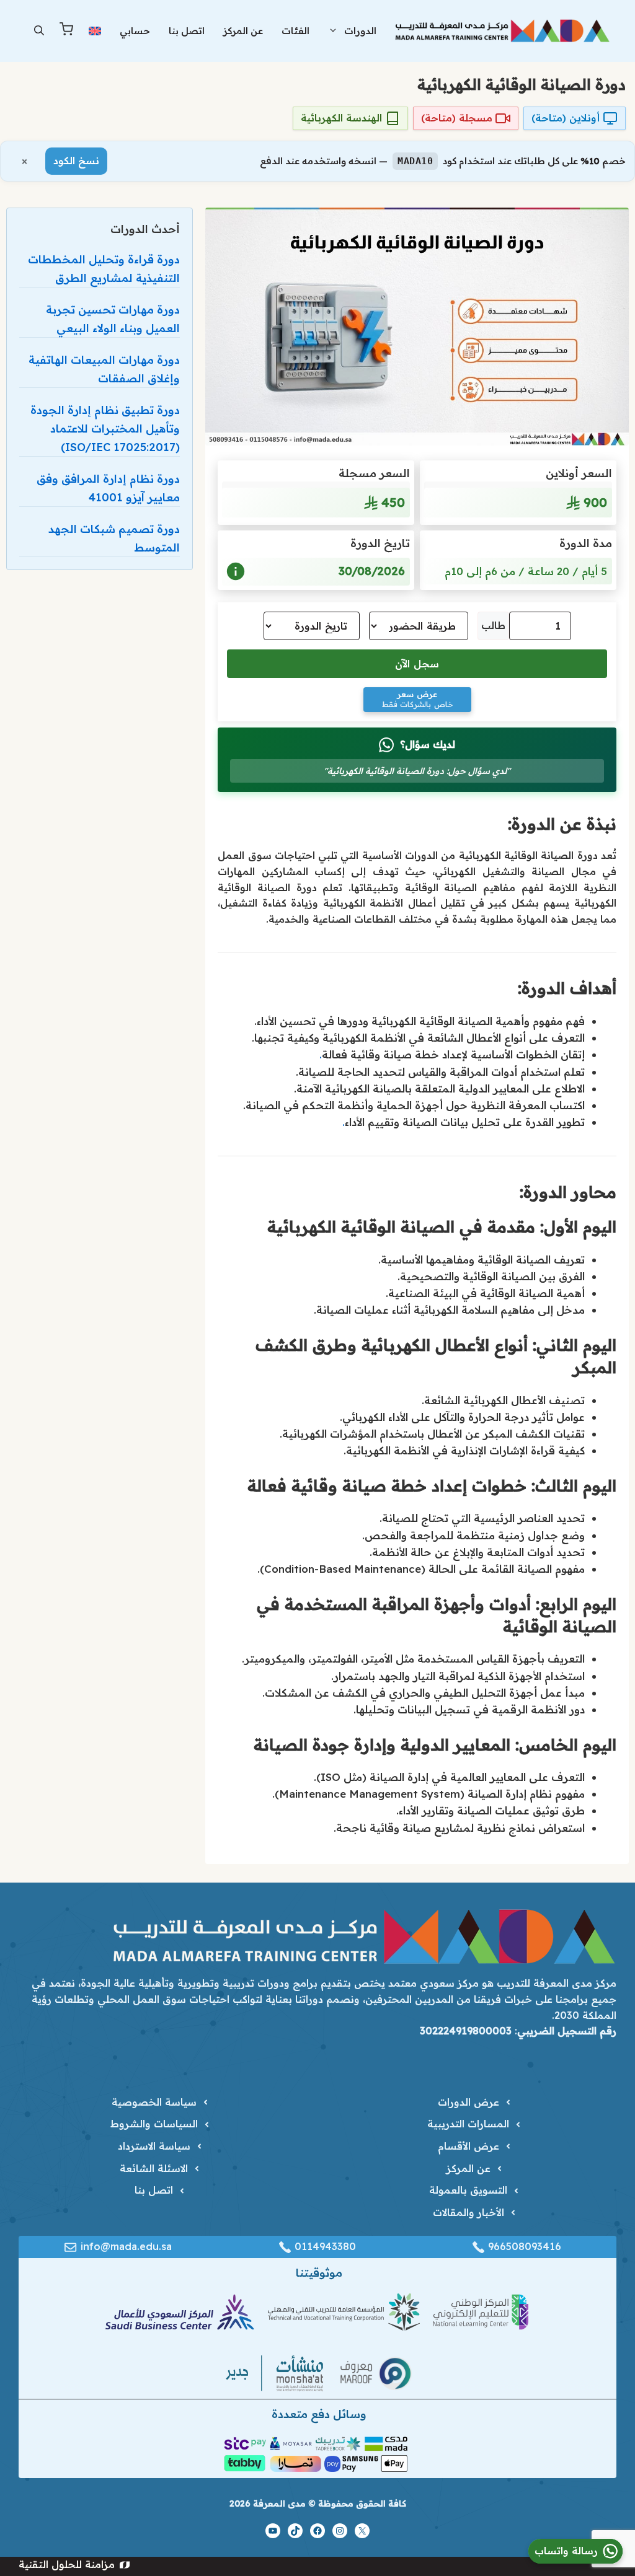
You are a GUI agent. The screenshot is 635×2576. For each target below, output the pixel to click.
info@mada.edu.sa (126, 2246)
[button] (39, 31)
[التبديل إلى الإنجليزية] (95, 31)
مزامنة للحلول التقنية (67, 2564)
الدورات (360, 31)
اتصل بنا (187, 31)
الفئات (295, 31)
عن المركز (243, 31)
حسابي (135, 31)
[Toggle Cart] (66, 31)
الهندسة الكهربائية (341, 118)
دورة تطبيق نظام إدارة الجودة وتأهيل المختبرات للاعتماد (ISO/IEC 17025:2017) (105, 429)
